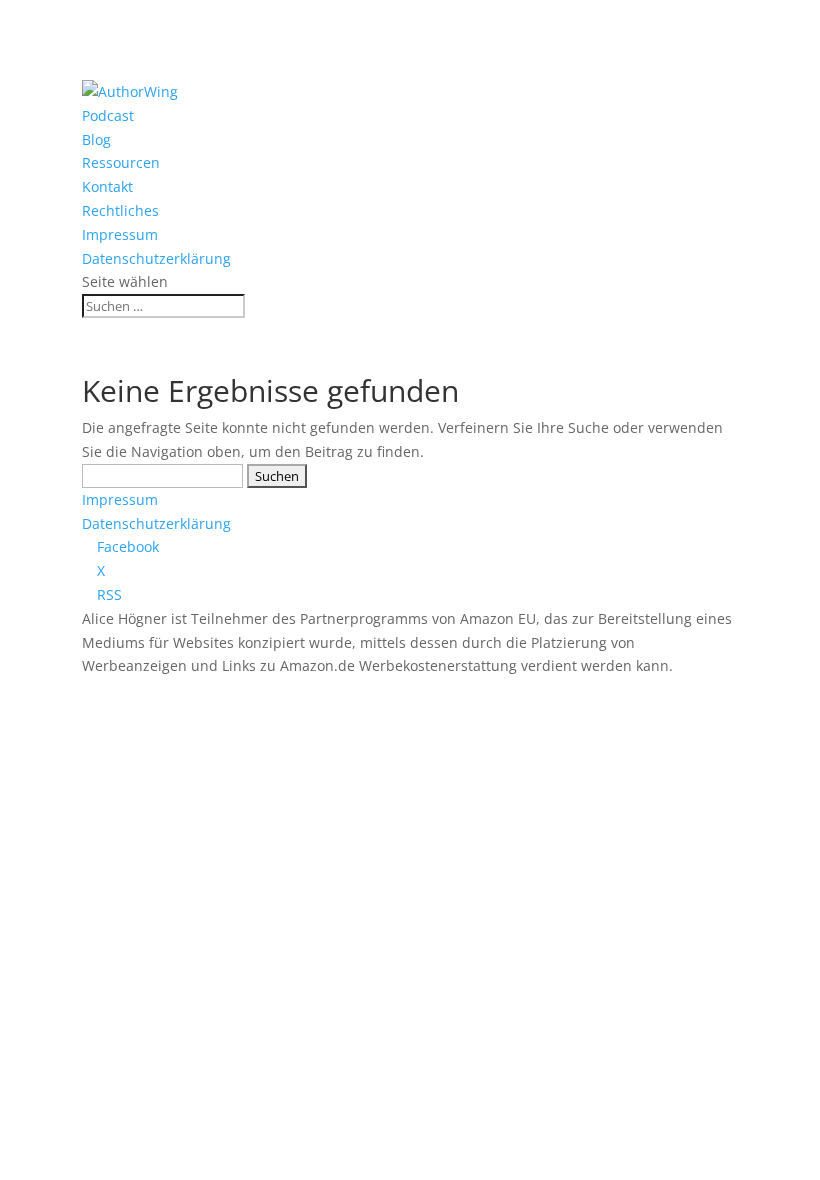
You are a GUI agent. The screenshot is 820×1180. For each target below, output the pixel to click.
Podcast (108, 115)
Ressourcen (121, 162)
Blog (96, 139)
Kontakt (107, 186)
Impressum (120, 234)
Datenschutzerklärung (156, 258)
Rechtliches (120, 210)
